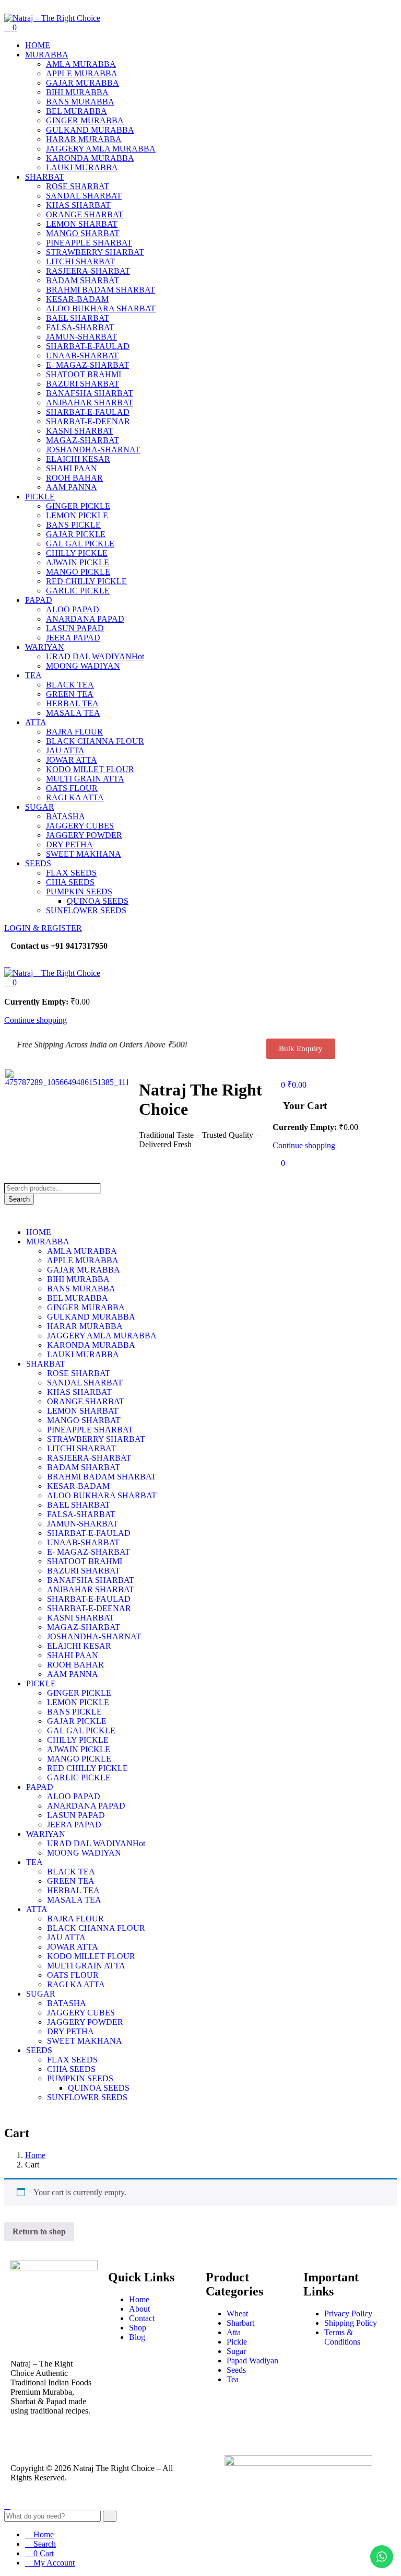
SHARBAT (45, 177)
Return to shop (39, 2231)
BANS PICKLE (73, 525)
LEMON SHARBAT (82, 224)
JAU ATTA (65, 750)
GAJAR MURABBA (82, 83)
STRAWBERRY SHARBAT (95, 252)
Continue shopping (36, 1020)
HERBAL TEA (72, 703)
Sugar (236, 2351)
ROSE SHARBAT (78, 186)
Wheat (237, 2313)
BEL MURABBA (76, 111)
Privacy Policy (348, 2313)
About (139, 2309)
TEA (33, 675)
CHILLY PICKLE (77, 553)
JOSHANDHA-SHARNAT (93, 450)
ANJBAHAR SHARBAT (90, 403)
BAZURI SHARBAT (82, 384)
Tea (233, 2379)
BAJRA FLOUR (74, 732)
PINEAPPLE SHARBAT (89, 243)
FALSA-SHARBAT (80, 327)
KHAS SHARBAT (78, 205)
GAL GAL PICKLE (80, 544)
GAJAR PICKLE (76, 534)
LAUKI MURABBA (82, 167)
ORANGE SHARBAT (85, 214)
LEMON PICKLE (77, 515)
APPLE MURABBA (82, 73)
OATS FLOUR (72, 788)
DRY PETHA (69, 844)
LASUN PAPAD (75, 628)
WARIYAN (45, 647)
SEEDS (38, 863)
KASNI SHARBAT (80, 431)
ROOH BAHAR (74, 478)
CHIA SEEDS (70, 882)
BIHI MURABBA (77, 92)
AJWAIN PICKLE (78, 562)
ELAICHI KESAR (78, 459)
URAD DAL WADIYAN (95, 656)
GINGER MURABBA (85, 120)
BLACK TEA (70, 685)
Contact (142, 2318)
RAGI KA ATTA (75, 797)
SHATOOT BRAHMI (84, 374)
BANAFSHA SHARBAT (90, 393)
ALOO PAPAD (73, 609)
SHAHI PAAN (72, 468)
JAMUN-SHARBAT (81, 337)
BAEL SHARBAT (78, 318)
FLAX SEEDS (71, 873)
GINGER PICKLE (78, 506)
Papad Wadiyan (252, 2361)
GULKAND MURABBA (90, 130)
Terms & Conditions (342, 2337)
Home (35, 2155)
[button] (10, 982)
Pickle (237, 2342)
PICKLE (40, 497)
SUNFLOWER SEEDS (86, 910)
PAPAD (39, 600)
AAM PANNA (72, 487)
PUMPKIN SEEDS (79, 891)
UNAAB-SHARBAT (82, 355)
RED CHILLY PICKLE (86, 581)
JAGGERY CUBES (80, 826)
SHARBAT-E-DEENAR (88, 421)
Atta (234, 2332)
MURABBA (46, 55)
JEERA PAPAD (73, 638)
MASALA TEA (73, 713)
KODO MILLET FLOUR (90, 769)
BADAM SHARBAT (82, 280)
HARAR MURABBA (84, 139)
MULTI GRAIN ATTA (85, 779)
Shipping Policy (351, 2323)
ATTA (36, 722)
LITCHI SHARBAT (80, 261)
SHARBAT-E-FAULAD (88, 346)
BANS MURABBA (80, 102)
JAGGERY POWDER (84, 835)
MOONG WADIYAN (83, 666)
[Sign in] (276, 1074)
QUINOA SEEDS (98, 901)
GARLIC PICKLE (78, 591)
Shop (138, 2328)
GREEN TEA (70, 694)
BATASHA (66, 816)
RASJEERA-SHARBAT (88, 271)
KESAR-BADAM (77, 299)
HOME (38, 45)
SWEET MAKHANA (84, 854)
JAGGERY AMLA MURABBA (101, 149)
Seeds (236, 2370)
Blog (137, 2337)
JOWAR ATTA (72, 760)
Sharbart (240, 2323)
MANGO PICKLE (78, 572)
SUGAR (40, 807)
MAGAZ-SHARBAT (82, 440)
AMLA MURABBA (81, 64)
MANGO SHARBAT (83, 233)
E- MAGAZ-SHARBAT (87, 365)
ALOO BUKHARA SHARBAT (101, 308)
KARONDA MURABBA (90, 158)
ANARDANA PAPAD (85, 619)
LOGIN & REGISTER (43, 928)
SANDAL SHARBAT (84, 196)
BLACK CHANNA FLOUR (95, 741)
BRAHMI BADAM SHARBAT (101, 290)
